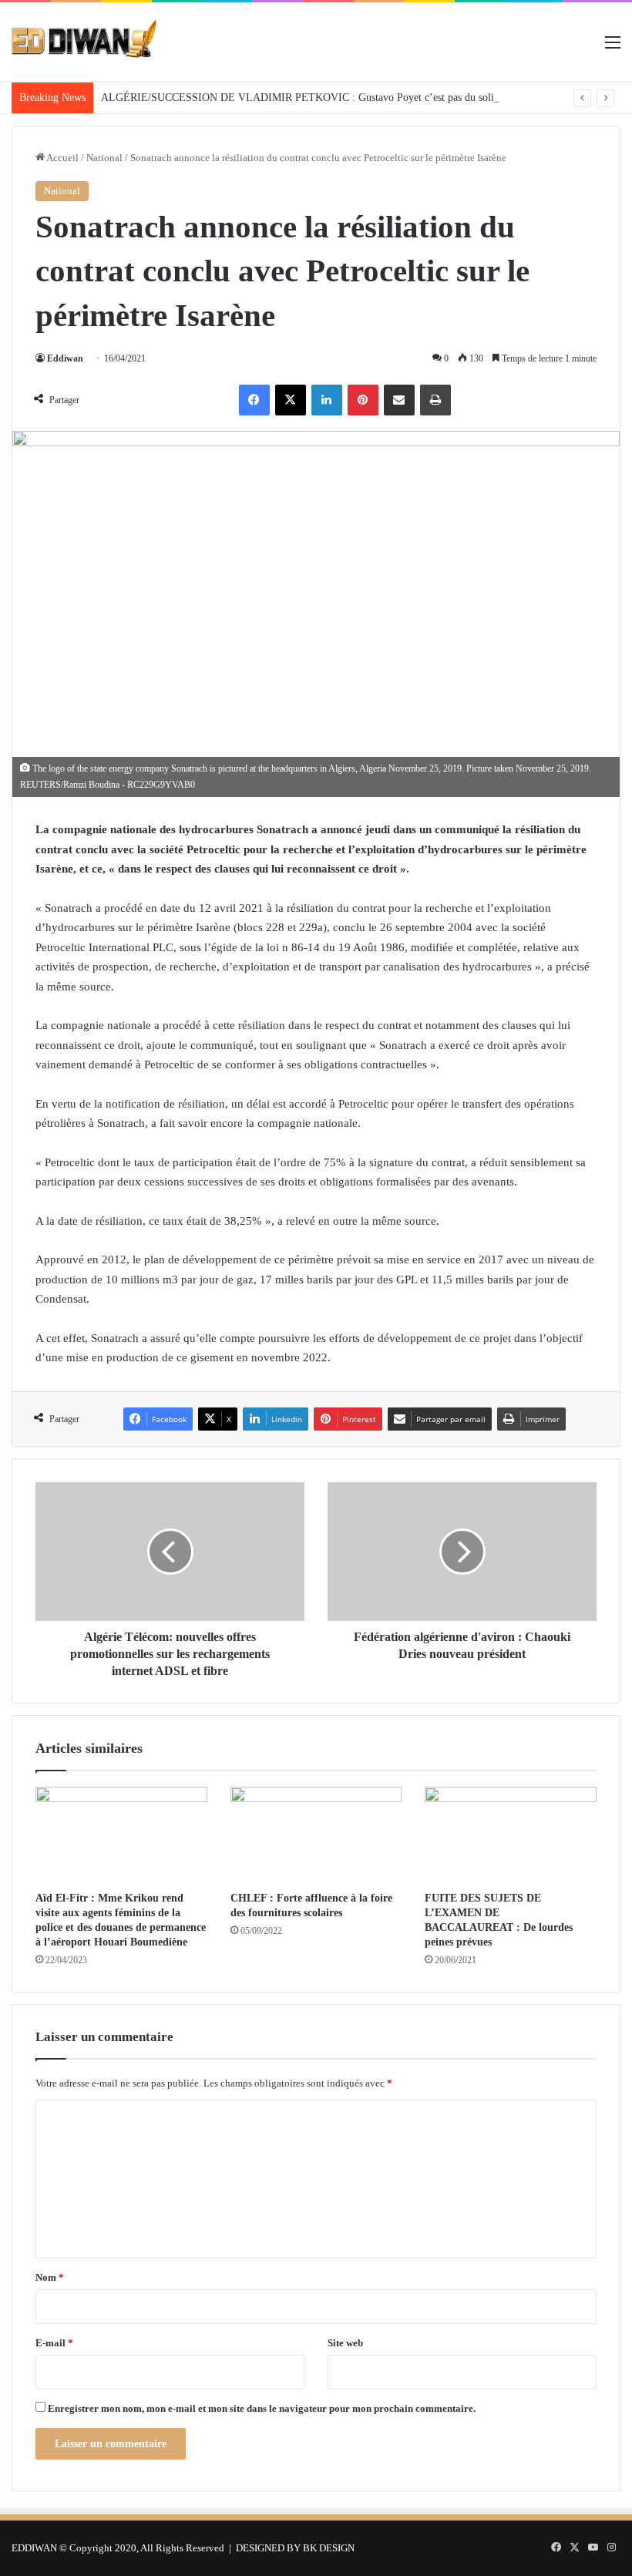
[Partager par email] (399, 400)
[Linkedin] (327, 400)
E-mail (54, 2343)
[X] (291, 400)
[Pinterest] (363, 400)
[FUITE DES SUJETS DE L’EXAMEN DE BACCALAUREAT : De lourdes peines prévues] (511, 1835)
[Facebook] (254, 400)
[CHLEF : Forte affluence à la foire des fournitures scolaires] (316, 1835)
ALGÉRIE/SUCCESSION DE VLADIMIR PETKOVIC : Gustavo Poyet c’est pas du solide (303, 98)
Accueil (62, 158)
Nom (50, 2277)
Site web (345, 2343)
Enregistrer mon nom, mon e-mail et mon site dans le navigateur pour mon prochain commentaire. (262, 2408)
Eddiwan (65, 358)
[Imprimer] (435, 400)
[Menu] (613, 48)
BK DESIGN (329, 2548)
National (104, 158)
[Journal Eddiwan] (85, 42)
